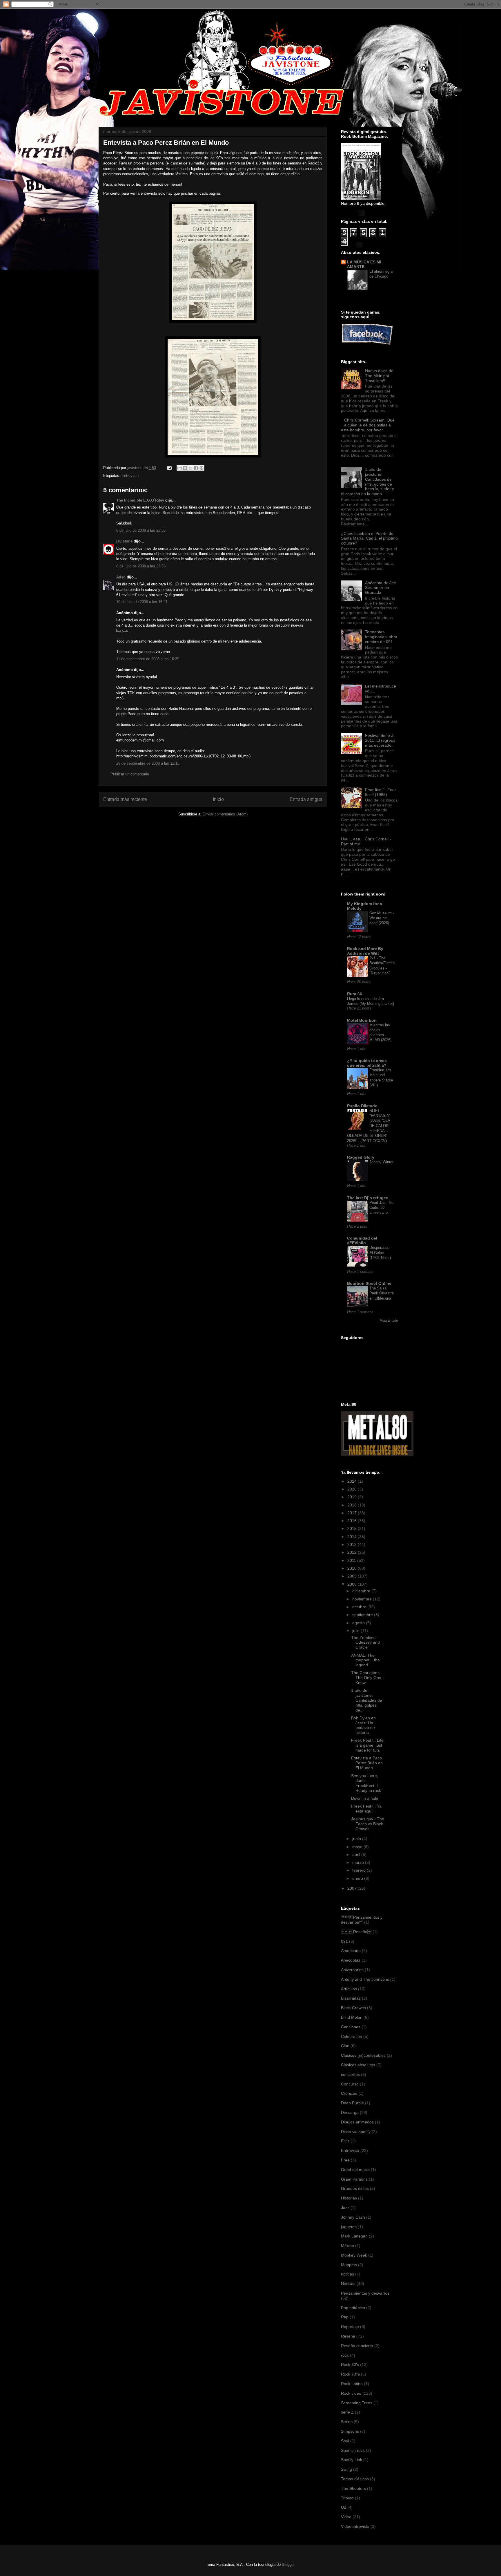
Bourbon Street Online (369, 1283)
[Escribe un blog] (185, 468)
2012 (353, 1552)
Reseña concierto (357, 2346)
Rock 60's (350, 2365)
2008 (353, 1584)
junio (357, 1839)
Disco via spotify (356, 2132)
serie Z (347, 2412)
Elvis (345, 2141)
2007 (353, 1888)
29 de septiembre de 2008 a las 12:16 (148, 763)
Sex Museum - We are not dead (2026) (382, 918)
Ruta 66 (355, 994)
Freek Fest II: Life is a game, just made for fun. (367, 1745)
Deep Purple (352, 2103)
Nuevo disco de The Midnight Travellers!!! (379, 376)
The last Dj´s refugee (368, 1198)
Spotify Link (352, 2460)
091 (344, 1941)
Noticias (348, 2284)
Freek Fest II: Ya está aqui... (366, 1809)
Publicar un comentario (130, 774)
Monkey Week (354, 2255)
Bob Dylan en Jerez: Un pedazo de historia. (363, 1725)
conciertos (350, 2074)
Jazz (345, 2208)
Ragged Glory (361, 1157)
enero (358, 1878)
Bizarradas (351, 1998)
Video (346, 2517)
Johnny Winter (381, 1162)
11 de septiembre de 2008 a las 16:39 (148, 659)
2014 (353, 1537)
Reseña (348, 2336)
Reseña (356, 1932)
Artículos (349, 1989)
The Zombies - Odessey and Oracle (365, 1642)
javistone (124, 541)
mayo (358, 1847)
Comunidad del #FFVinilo (362, 1240)
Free (345, 2160)
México (347, 2246)
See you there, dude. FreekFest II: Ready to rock (366, 1783)
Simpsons (350, 2431)
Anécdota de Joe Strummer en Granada (381, 588)
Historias (349, 2198)
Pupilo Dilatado (362, 1106)
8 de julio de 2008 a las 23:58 (141, 566)
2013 (353, 1544)
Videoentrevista (355, 2526)
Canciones (351, 2027)
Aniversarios (352, 1970)
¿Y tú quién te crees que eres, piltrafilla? (367, 1063)
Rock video (351, 2393)
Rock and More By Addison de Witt (365, 951)
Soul (345, 2441)
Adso (121, 577)
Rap (345, 2317)
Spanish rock (353, 2450)
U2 (344, 2507)
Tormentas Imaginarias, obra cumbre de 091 (381, 637)
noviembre (363, 1599)
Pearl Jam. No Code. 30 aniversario (381, 1208)
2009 (353, 1576)
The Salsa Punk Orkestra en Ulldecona (382, 1293)
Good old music (355, 2170)
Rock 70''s (350, 2374)
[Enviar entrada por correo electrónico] (169, 468)
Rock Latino (352, 2384)
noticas (347, 2274)
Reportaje (350, 2327)
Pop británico (353, 2308)
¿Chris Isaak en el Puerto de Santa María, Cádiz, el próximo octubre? (369, 538)
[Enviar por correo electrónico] (179, 468)
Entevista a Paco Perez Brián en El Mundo (367, 1763)
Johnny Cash (353, 2217)
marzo (359, 1862)
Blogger (288, 2565)
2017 (353, 1513)
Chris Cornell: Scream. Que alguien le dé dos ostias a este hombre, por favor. (368, 425)
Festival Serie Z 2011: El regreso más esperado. (380, 740)
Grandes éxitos (355, 2188)
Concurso (350, 2084)
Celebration (352, 2036)
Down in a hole (365, 1798)
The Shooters (353, 2488)
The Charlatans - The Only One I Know (367, 1678)
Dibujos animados (357, 2122)
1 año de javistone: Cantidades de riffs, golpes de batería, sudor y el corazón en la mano (367, 482)
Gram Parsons (354, 2179)
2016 (353, 1521)
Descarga (350, 2112)
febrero (360, 1870)
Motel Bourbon (362, 1020)
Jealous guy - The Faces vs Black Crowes (368, 1824)
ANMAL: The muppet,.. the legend (365, 1660)
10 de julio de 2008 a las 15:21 (142, 602)
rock (345, 2355)
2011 (352, 1560)
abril (357, 1855)
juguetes (349, 2227)
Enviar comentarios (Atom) (225, 814)
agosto (359, 1623)
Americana (351, 1951)
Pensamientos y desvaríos (362, 1920)
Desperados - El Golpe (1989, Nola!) (381, 1253)
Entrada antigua (306, 799)
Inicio (218, 799)
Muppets (349, 2265)
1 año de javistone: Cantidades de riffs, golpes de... (367, 1700)
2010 (353, 1568)
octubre (360, 1607)
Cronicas (349, 2093)
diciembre (362, 1591)
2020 (353, 1489)
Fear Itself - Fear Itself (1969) (381, 792)
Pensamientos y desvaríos (365, 2293)
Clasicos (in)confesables (363, 2055)
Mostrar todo (389, 1320)
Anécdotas (351, 1960)
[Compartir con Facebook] (196, 468)
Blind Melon (352, 2017)
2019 (353, 1497)
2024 (353, 1481)
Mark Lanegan (354, 2236)
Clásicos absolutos (358, 2065)
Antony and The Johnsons (365, 1979)
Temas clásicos (355, 2479)
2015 (353, 1528)
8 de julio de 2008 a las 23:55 (141, 530)
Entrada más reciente (125, 799)
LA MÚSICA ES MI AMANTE (364, 264)
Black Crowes (353, 2008)
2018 (353, 1505)
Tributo (347, 2498)
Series (347, 2422)
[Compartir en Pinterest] (202, 468)
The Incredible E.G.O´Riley (140, 500)
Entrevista (130, 476)
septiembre (363, 1615)
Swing (346, 2469)
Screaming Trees (357, 2403)
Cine (345, 2046)
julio (356, 1631)
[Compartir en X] (190, 468)
